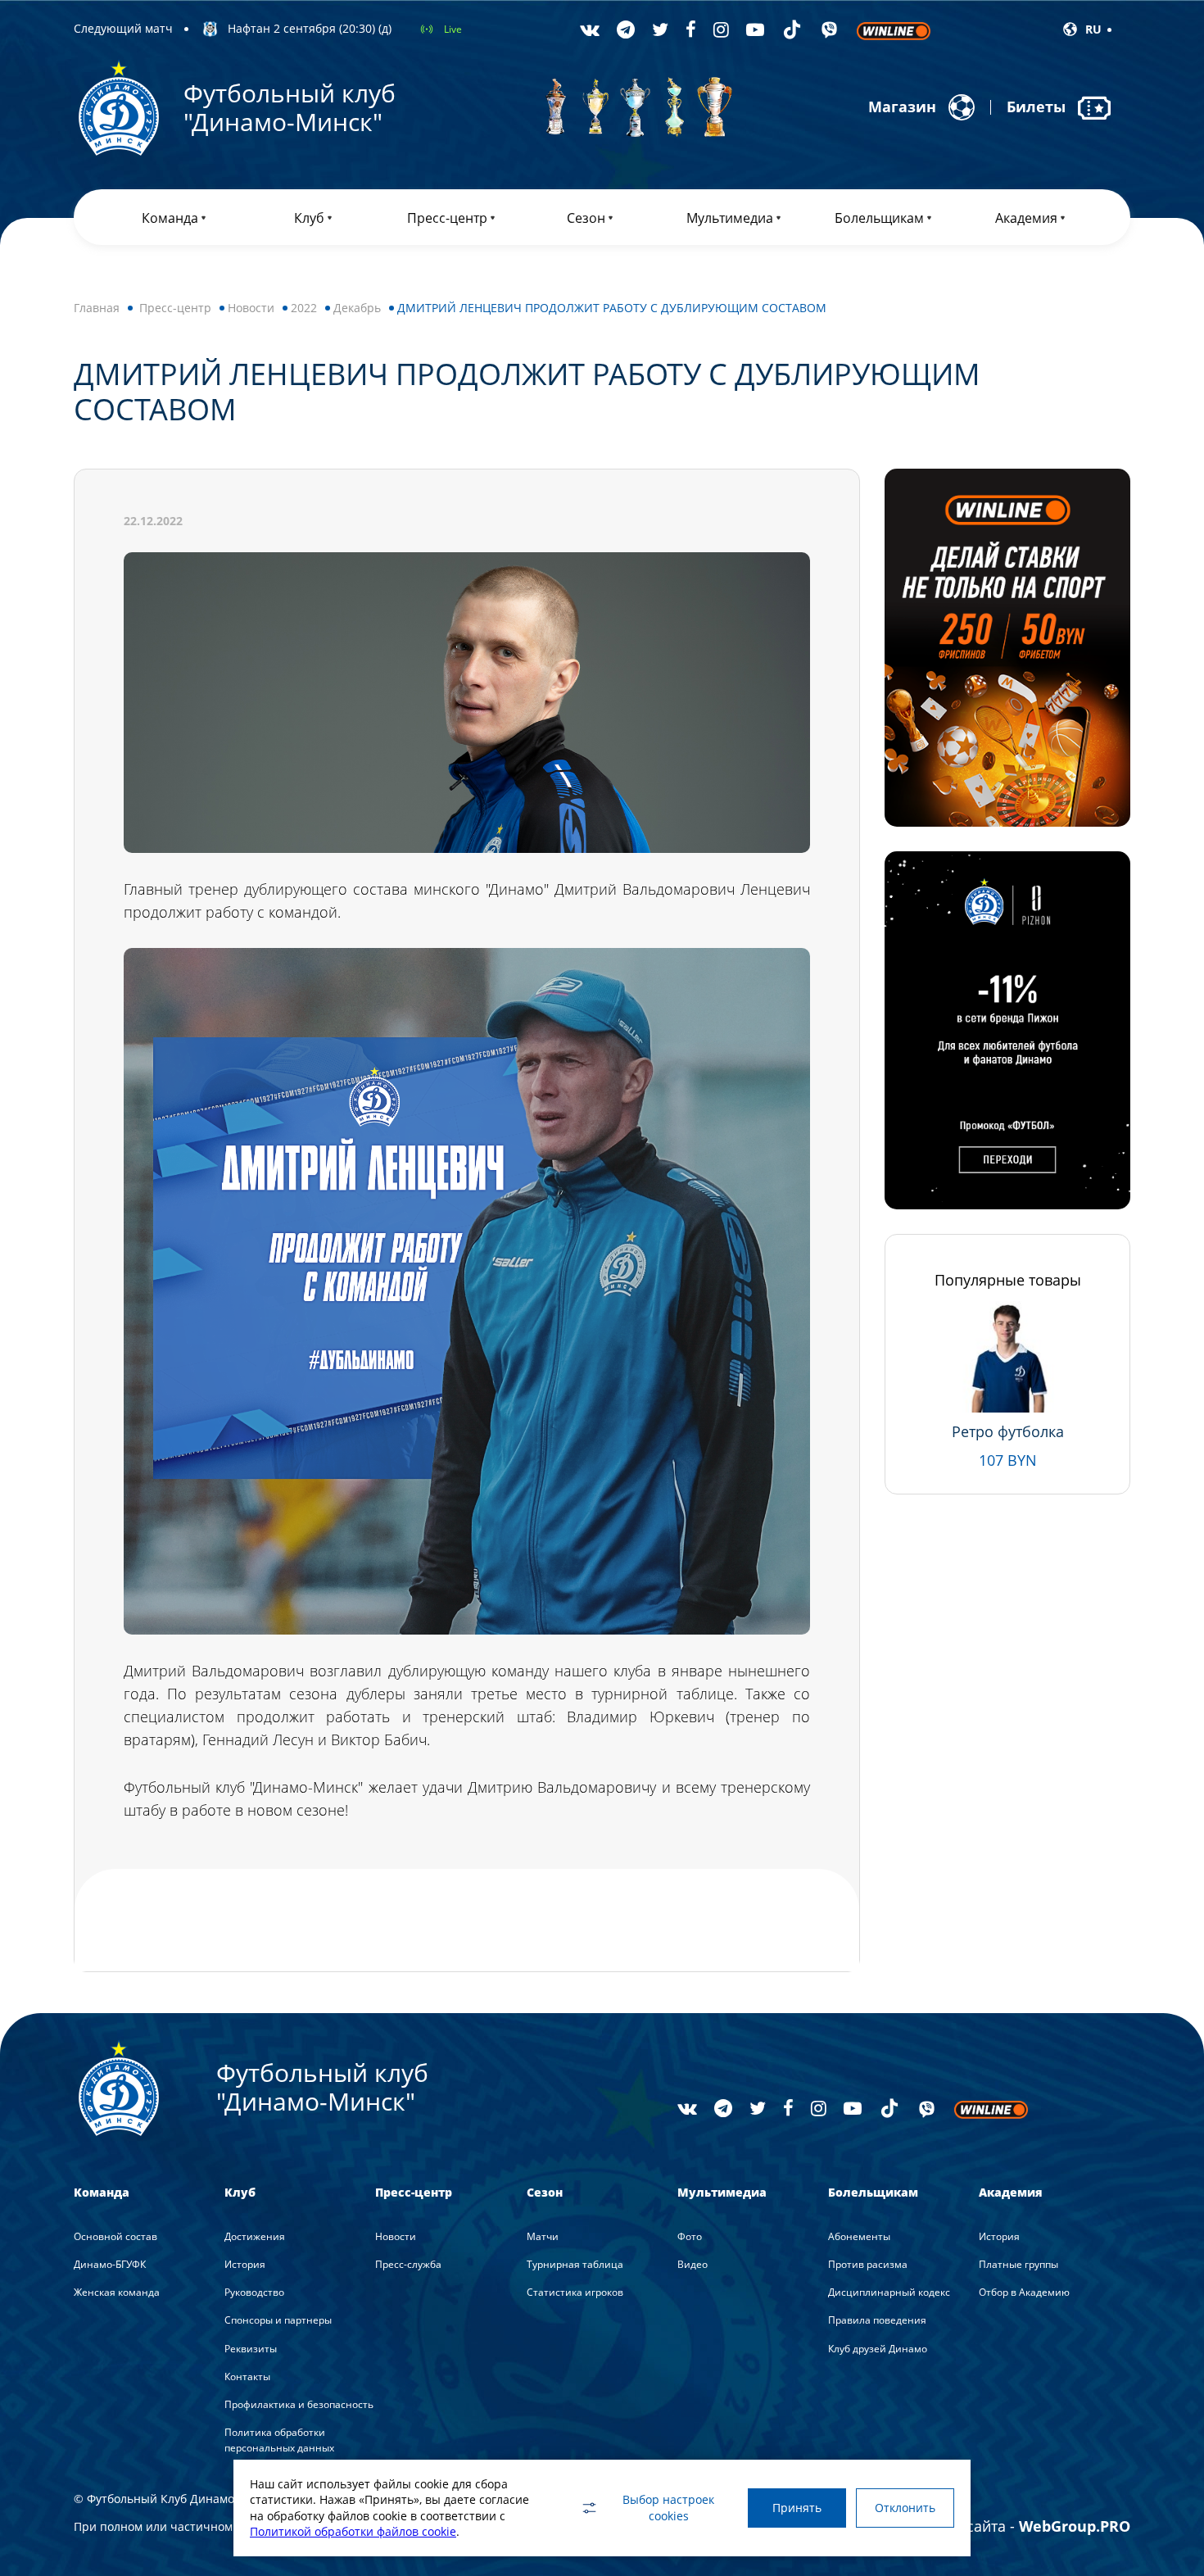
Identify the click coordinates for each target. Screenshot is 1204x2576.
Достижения (255, 2236)
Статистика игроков (575, 2292)
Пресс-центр (175, 308)
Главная (97, 308)
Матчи (543, 2236)
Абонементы (859, 2236)
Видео (693, 2264)
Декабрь (357, 308)
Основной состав (115, 2236)
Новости (251, 308)
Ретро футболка (1008, 1431)
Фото (690, 2236)
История (245, 2264)
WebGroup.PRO (1075, 2526)
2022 (304, 308)
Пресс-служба (408, 2264)
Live (453, 29)
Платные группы (1018, 2264)
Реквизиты (251, 2349)
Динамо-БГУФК (110, 2264)
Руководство (254, 2292)
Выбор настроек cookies (668, 2508)
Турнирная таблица (575, 2264)
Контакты (247, 2376)
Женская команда (117, 2292)
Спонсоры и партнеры (278, 2320)
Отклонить (905, 2508)
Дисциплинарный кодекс (889, 2292)
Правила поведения (877, 2320)
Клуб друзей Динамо (878, 2349)
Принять (797, 2508)
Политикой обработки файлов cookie (353, 2531)
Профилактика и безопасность (299, 2404)
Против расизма (868, 2264)
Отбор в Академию (1024, 2292)
